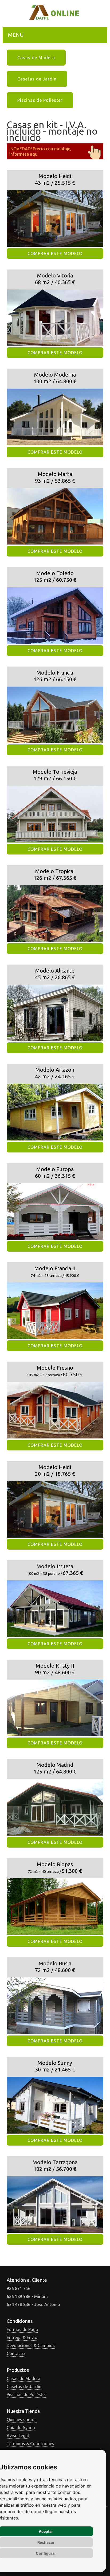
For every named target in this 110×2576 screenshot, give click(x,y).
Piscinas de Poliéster (26, 2394)
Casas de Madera (36, 58)
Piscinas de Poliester (40, 100)
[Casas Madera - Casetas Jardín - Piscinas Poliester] (55, 19)
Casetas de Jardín (37, 79)
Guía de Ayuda (21, 2428)
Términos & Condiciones (30, 2444)
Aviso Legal (18, 2436)
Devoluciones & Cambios (31, 2345)
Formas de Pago (22, 2329)
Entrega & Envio (22, 2337)
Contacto (16, 2353)
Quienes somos (22, 2420)
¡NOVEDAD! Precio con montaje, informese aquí (40, 151)
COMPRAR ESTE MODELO (55, 253)
